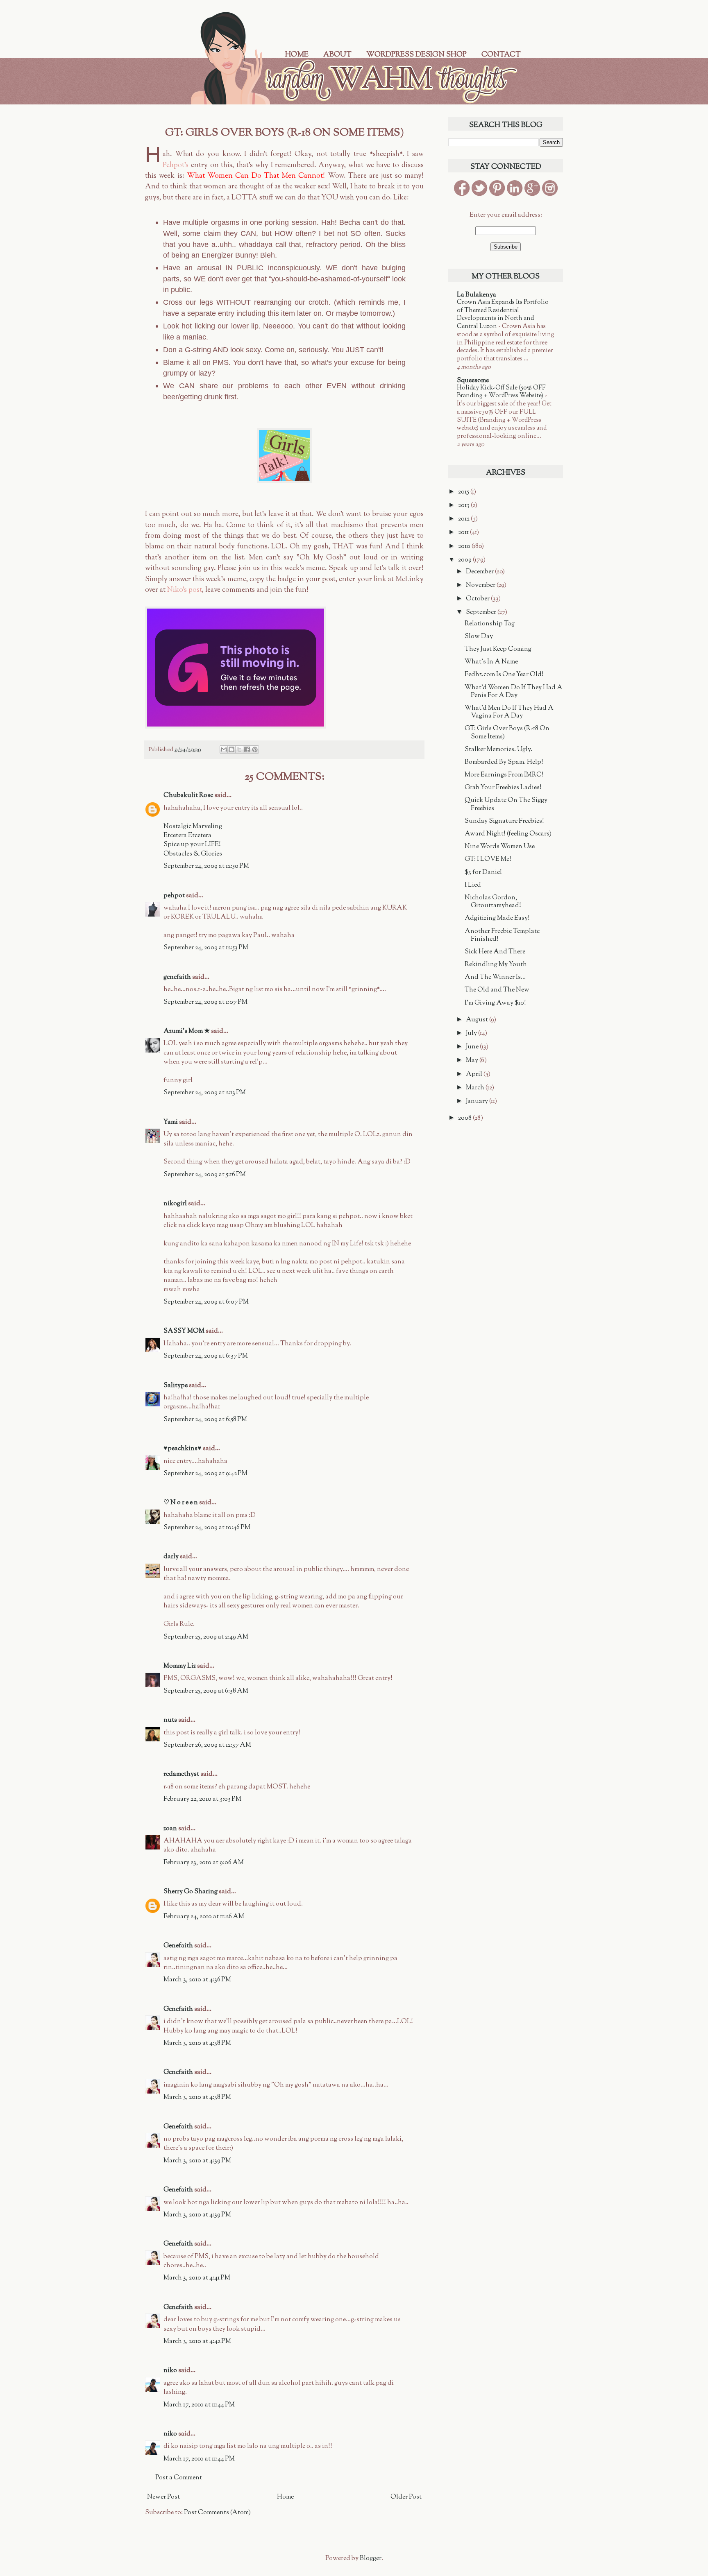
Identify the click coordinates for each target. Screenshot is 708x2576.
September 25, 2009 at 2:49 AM (206, 1637)
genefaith (177, 977)
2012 (464, 519)
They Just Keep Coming (498, 649)
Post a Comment (179, 2478)
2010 (465, 547)
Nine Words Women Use (500, 847)
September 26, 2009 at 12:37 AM (207, 1745)
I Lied (473, 885)
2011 (464, 533)
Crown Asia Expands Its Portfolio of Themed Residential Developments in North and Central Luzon (503, 314)
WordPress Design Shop (416, 55)
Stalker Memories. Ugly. (498, 750)
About (337, 55)
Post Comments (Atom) (217, 2513)
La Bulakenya (477, 295)
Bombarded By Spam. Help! (504, 762)
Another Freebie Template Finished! (502, 935)
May (473, 1061)
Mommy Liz (180, 1666)
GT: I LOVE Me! (488, 859)
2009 (465, 560)
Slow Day (479, 637)
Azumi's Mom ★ (187, 1031)
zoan (170, 1829)
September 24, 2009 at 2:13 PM (205, 1093)
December (480, 572)
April (475, 1074)
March (476, 1088)
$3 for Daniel (483, 873)
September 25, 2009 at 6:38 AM (206, 1691)
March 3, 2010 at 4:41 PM (197, 2278)
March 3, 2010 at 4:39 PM (197, 2161)
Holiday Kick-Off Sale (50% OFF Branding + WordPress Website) (501, 392)
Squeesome (473, 381)
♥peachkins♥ (183, 1449)
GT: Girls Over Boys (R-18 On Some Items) (507, 733)
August (478, 1020)
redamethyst (181, 1774)
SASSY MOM (184, 1331)
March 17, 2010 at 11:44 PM (199, 2405)
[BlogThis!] (231, 749)
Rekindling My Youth (496, 965)
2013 (464, 506)
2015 (464, 492)
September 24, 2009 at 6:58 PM (205, 1420)
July (472, 1033)
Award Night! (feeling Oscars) (508, 834)
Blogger (371, 2559)
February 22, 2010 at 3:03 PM (202, 1799)
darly (171, 1557)
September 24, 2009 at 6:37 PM (206, 1356)
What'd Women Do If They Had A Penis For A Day (514, 692)
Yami (171, 1122)
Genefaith (178, 1946)
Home (297, 55)
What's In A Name (491, 662)
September (482, 612)
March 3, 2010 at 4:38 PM (197, 2043)
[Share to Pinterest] (255, 749)
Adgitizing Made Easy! (497, 918)
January (478, 1101)
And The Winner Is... (495, 977)
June (473, 1047)
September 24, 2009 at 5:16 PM (205, 1175)
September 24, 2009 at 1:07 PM (205, 1002)
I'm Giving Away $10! (495, 1003)
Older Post (406, 2497)
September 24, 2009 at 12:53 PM (206, 948)
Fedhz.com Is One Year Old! (504, 675)
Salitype (176, 1386)
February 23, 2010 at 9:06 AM (204, 1863)
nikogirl (175, 1204)
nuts (170, 1720)
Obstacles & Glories (193, 854)
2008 (465, 1118)
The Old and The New (497, 990)
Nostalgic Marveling (193, 827)
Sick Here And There (495, 952)
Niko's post (185, 590)
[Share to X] (239, 749)
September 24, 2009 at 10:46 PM (207, 1528)
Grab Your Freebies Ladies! (503, 788)
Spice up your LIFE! (192, 845)
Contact (501, 55)
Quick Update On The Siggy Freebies (506, 804)
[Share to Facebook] (247, 749)
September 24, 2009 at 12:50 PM (206, 866)
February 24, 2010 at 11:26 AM (204, 1917)
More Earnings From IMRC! (504, 775)
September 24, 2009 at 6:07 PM (206, 1302)
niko (170, 2371)
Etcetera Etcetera (187, 836)
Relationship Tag (490, 624)
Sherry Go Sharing (191, 1892)
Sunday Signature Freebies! (504, 821)
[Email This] (224, 749)
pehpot (174, 896)
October (478, 599)
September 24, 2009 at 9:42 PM (205, 1474)
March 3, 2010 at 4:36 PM (197, 1980)
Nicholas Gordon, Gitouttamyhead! (493, 902)
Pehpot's (176, 165)
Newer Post (163, 2497)
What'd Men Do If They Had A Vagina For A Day (509, 712)
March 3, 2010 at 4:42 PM (197, 2342)
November (481, 585)
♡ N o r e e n (181, 1503)
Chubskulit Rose (188, 796)
